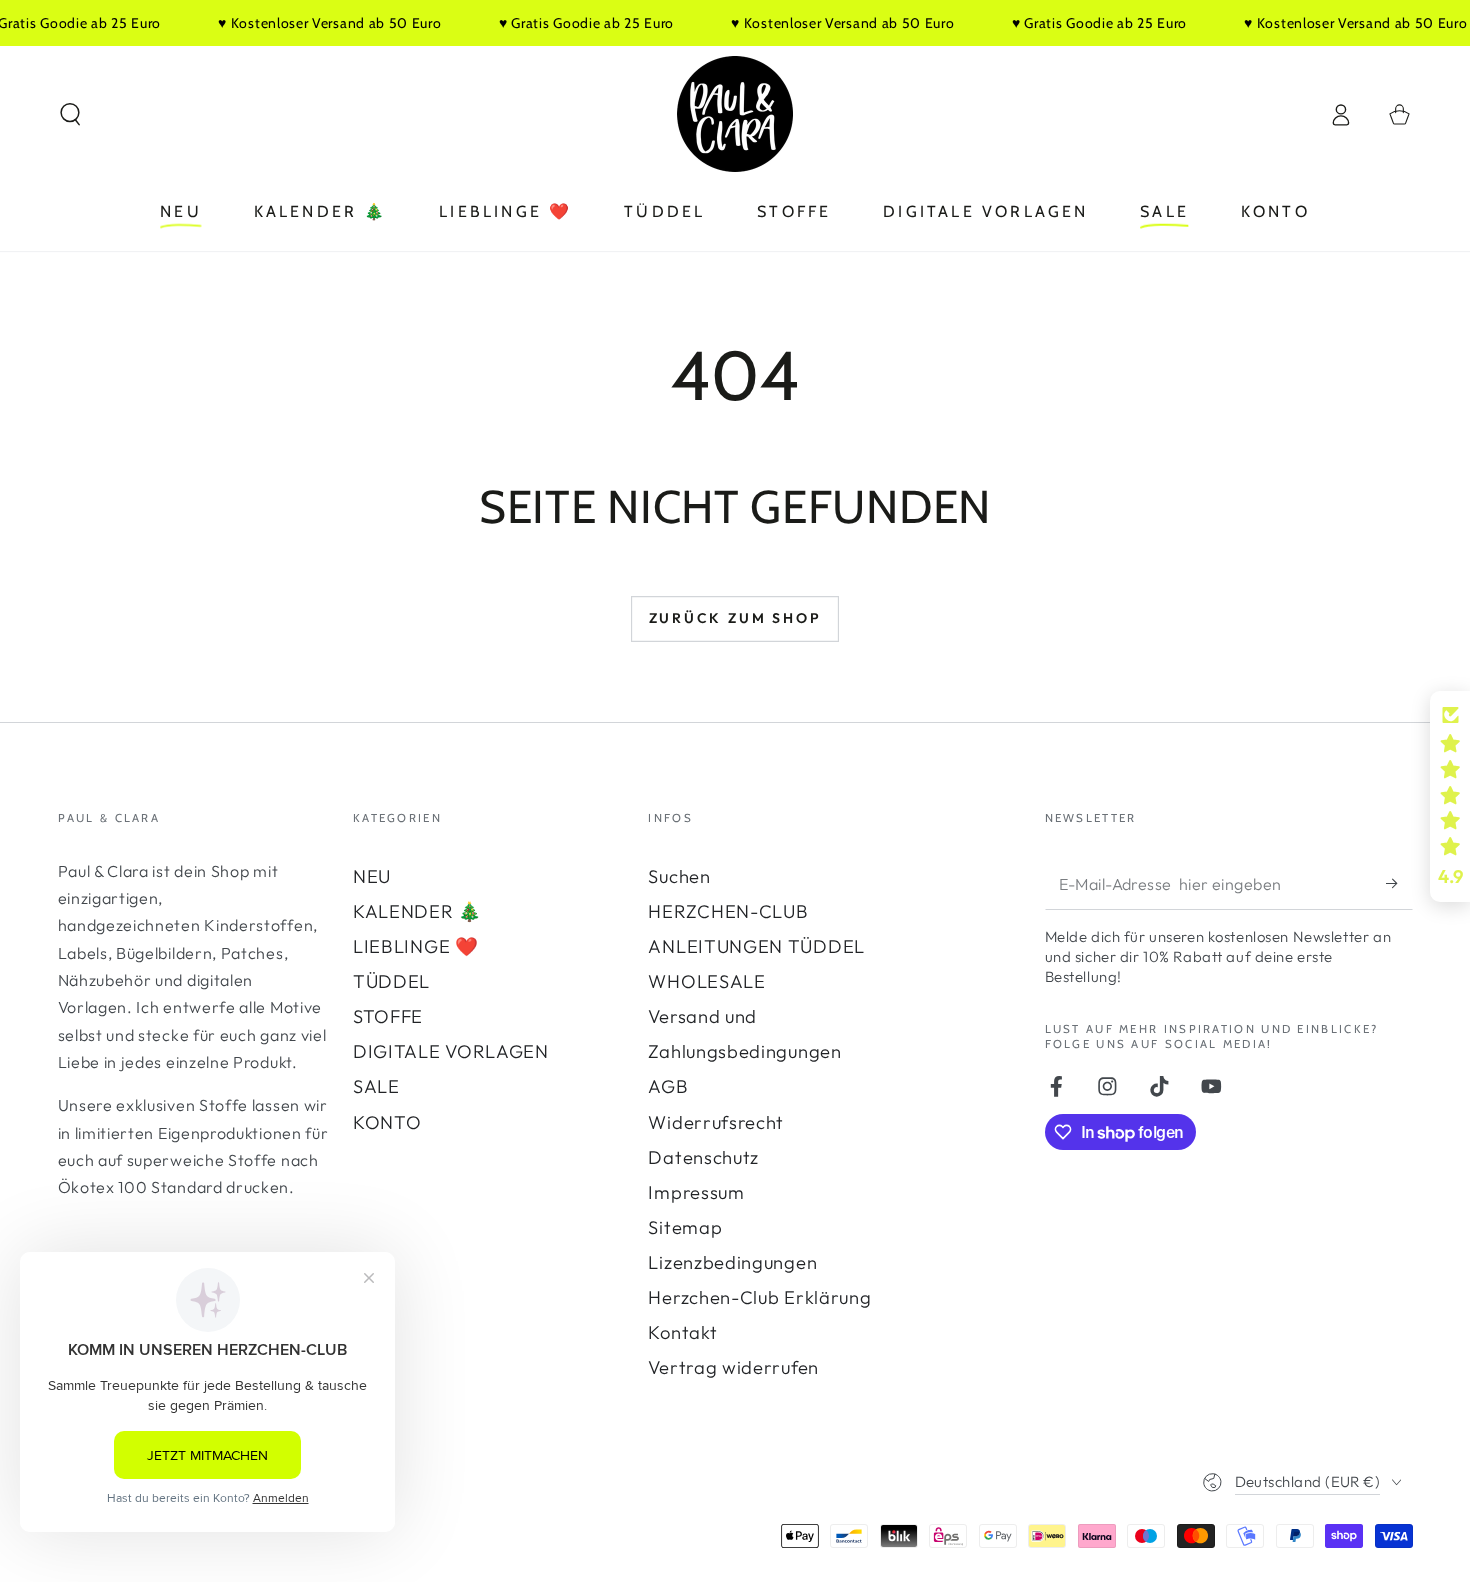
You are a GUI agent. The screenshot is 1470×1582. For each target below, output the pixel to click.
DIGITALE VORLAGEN (451, 1051)
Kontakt (682, 1332)
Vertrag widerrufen (733, 1367)
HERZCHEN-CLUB (728, 911)
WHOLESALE (706, 981)
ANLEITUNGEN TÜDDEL (756, 946)
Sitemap (685, 1227)
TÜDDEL (391, 981)
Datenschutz (703, 1157)
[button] (70, 114)
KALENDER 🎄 (417, 911)
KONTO (387, 1122)
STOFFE (388, 1016)
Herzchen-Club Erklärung (759, 1297)
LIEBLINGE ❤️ (416, 946)
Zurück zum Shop (735, 618)
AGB (668, 1086)
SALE (376, 1086)
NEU (372, 876)
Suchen (679, 876)
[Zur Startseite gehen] (735, 114)
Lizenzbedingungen (732, 1262)
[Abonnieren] (1399, 883)
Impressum (696, 1192)
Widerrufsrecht (716, 1122)
